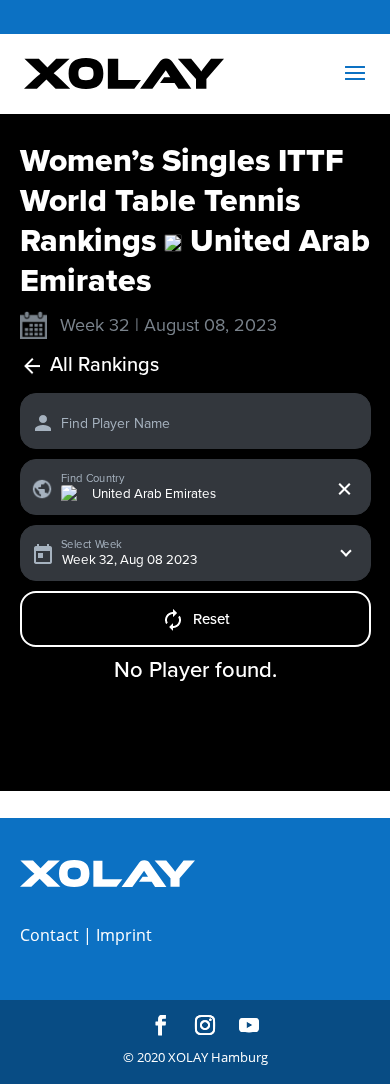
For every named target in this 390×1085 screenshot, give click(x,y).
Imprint (124, 935)
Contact (49, 935)
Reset (211, 619)
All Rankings (104, 365)
